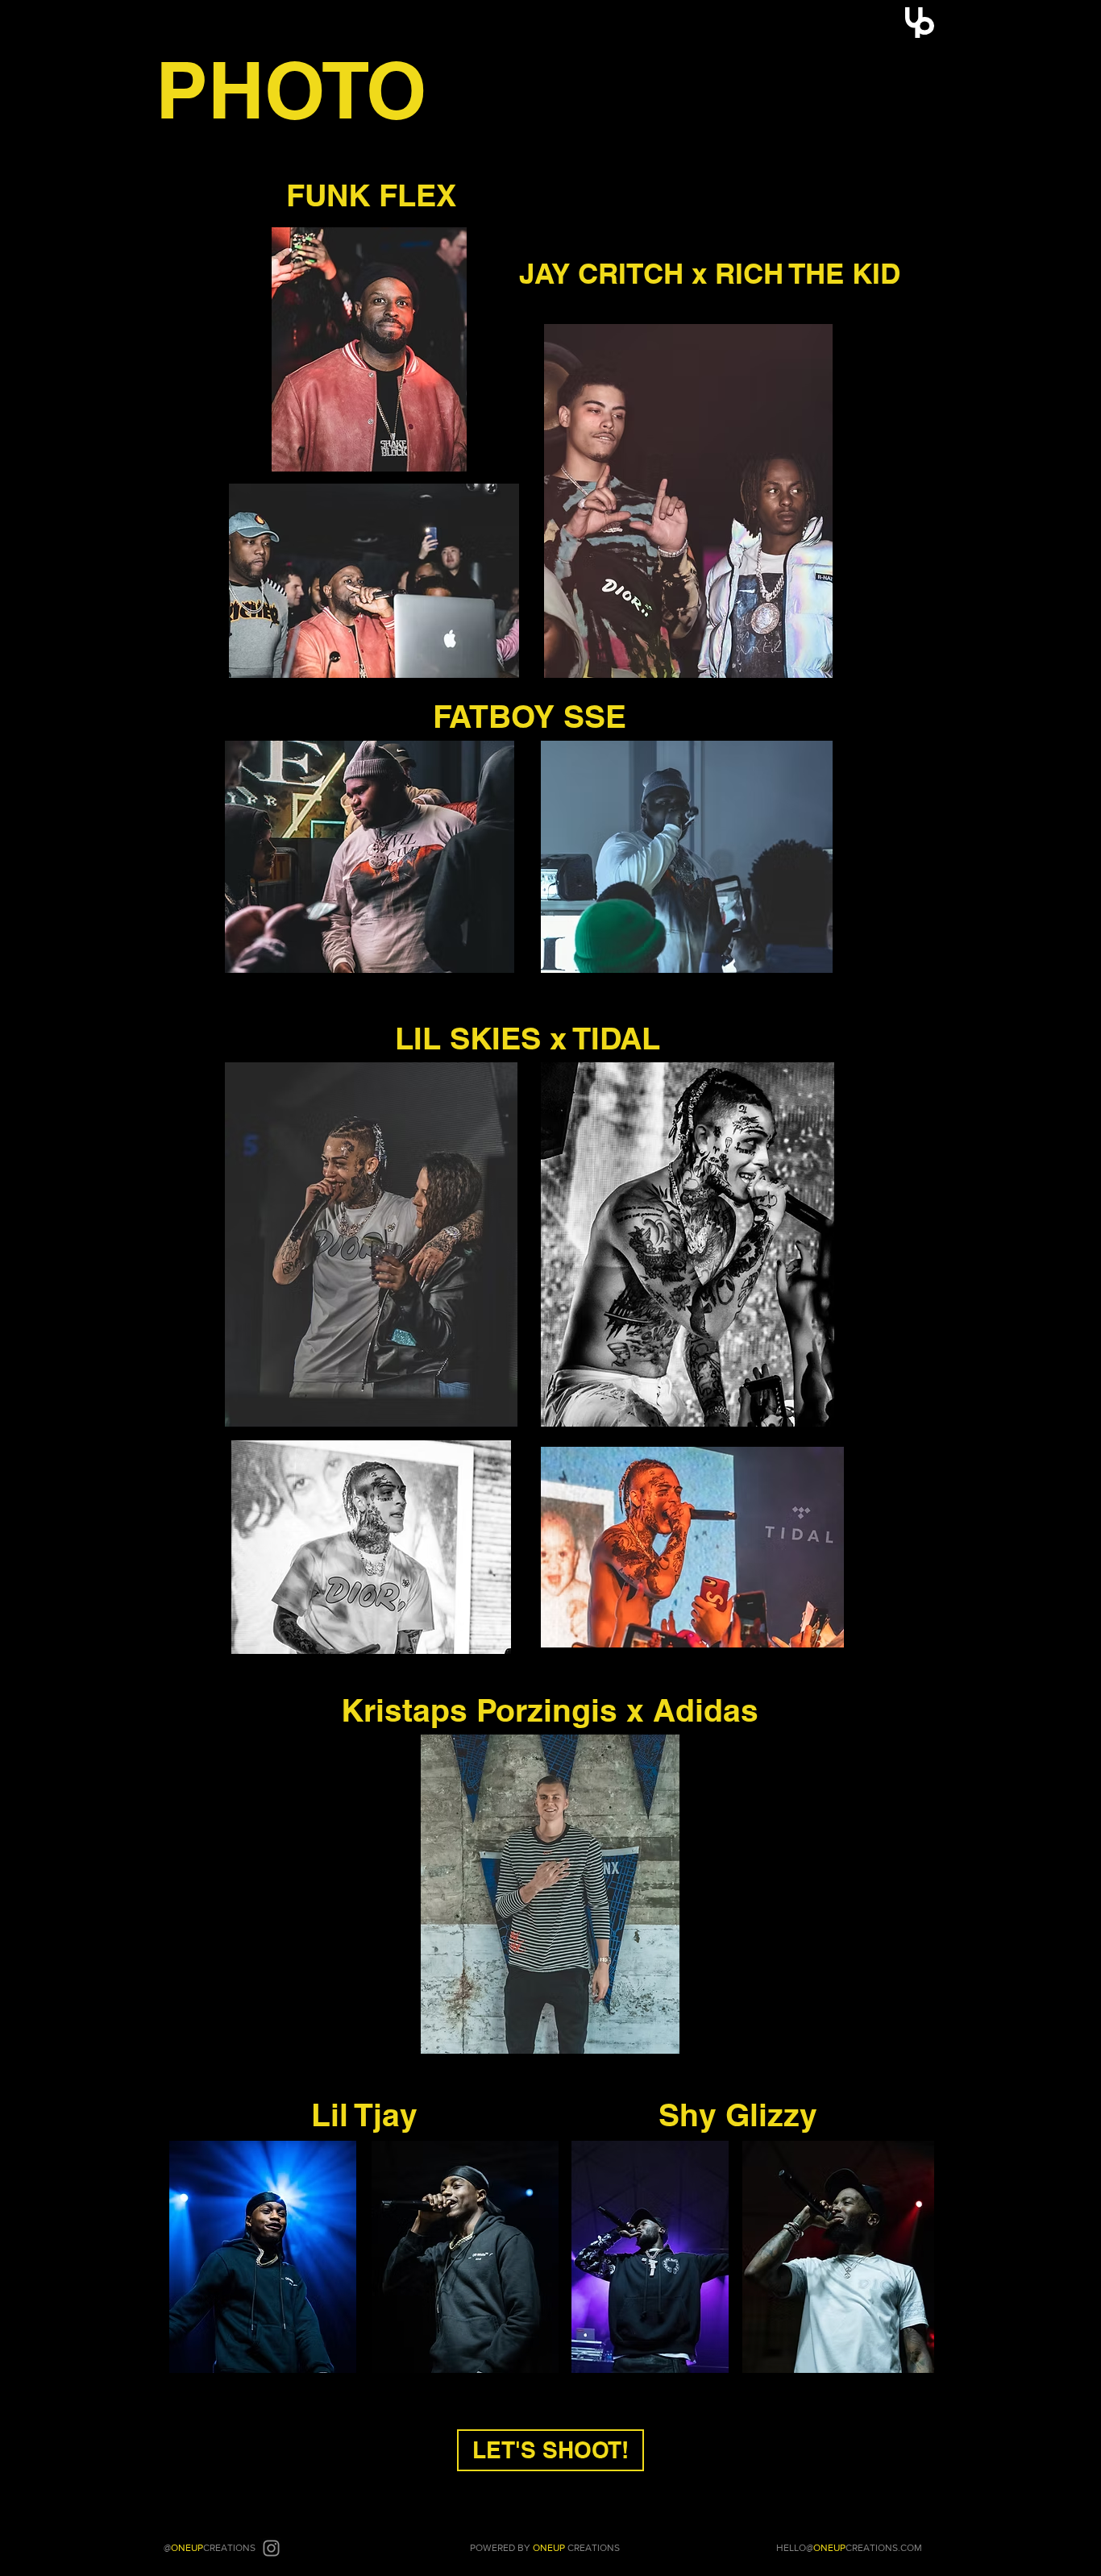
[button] (920, 23)
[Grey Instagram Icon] (271, 2548)
